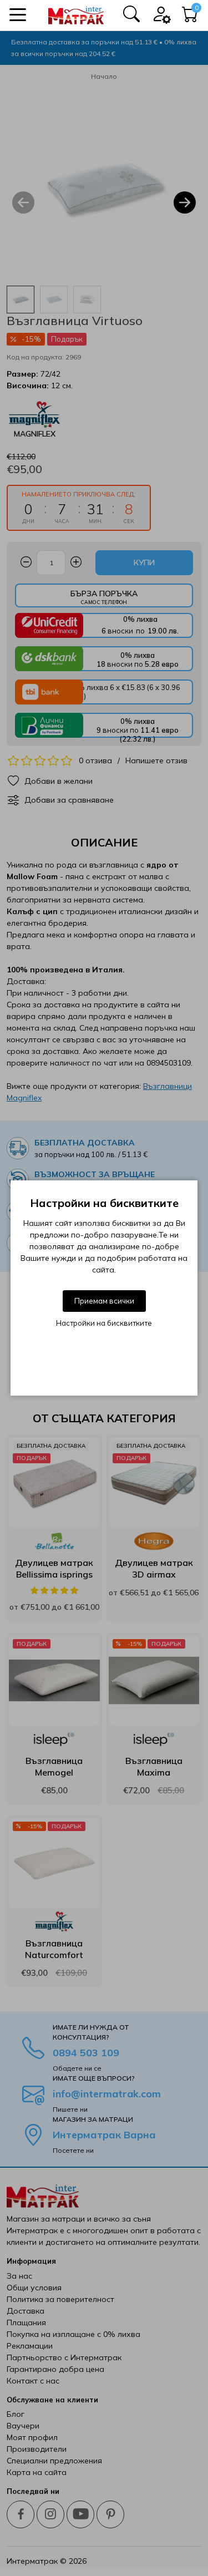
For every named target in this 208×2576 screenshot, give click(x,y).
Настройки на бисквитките (104, 1323)
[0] (190, 17)
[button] (18, 15)
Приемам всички (104, 1301)
